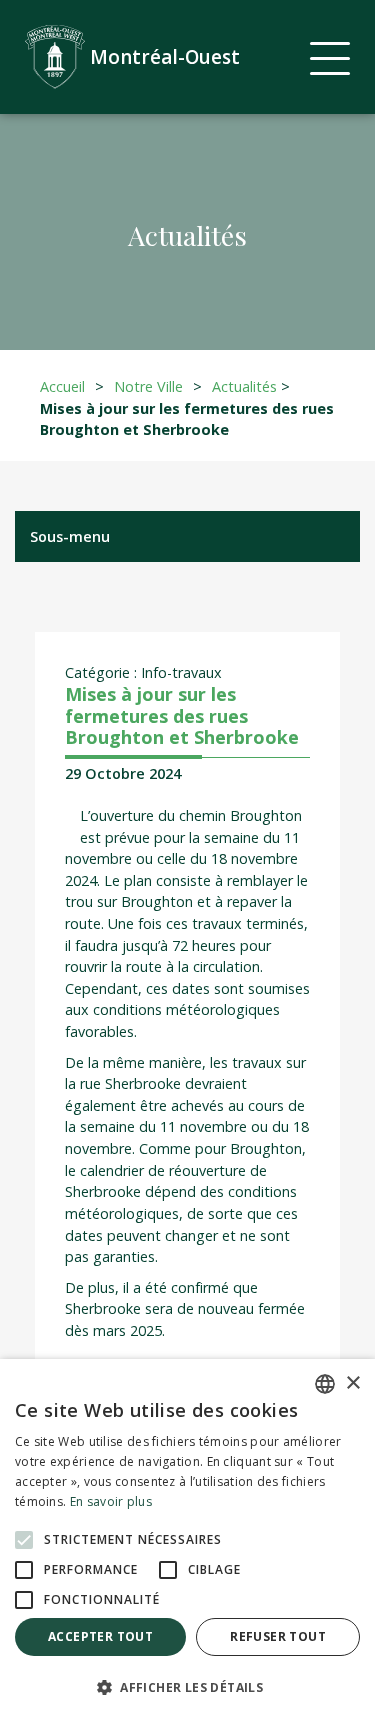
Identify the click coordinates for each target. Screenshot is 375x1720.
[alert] (187, 1539)
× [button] (352, 1383)
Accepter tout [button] (100, 1636)
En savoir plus (111, 1501)
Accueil (62, 386)
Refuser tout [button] (278, 1636)
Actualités (244, 386)
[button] (187, 1687)
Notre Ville (148, 386)
